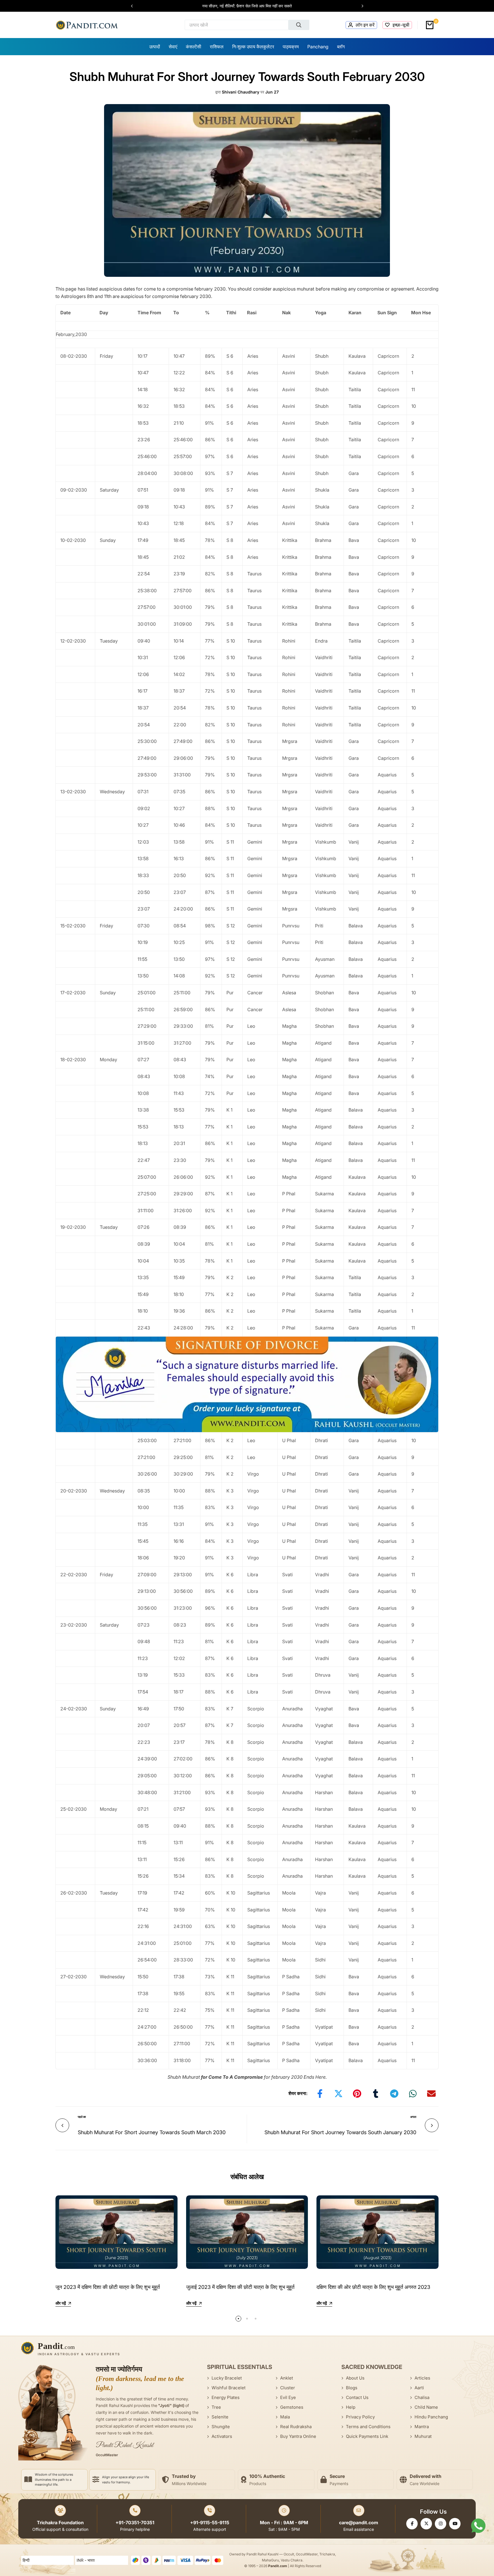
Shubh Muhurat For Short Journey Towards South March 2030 (152, 2132)
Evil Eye (288, 2397)
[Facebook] (412, 2524)
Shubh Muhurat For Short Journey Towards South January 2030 (340, 2132)
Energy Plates (226, 2397)
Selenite (220, 2417)
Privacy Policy (360, 2417)
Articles (422, 2378)
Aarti (419, 2388)
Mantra (422, 2427)
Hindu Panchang (431, 2417)
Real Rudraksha (296, 2427)
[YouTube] (455, 2524)
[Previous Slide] (135, 6)
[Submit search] (299, 25)
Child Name (426, 2407)
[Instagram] (441, 2524)
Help (351, 2407)
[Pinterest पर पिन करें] (357, 2094)
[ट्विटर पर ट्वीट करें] (338, 2094)
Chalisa (422, 2397)
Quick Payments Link (367, 2436)
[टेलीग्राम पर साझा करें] (394, 2094)
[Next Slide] (360, 6)
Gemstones (292, 2407)
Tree (216, 2407)
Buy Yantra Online (298, 2436)
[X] (426, 2524)
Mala (285, 2417)
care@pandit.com (359, 2523)
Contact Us (357, 2397)
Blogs (352, 2388)
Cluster (288, 2388)
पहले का (82, 2117)
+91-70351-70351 (135, 2523)
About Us (355, 2378)
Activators (222, 2436)
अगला (413, 2117)
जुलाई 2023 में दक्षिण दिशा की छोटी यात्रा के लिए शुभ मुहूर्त (240, 2287)
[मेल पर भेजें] (431, 2094)
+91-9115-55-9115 (210, 2523)
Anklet (287, 2378)
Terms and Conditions (368, 2427)
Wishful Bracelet (229, 2388)
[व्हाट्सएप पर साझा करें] (413, 2094)
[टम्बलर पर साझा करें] (376, 2094)
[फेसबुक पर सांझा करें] (320, 2094)
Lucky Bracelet (227, 2378)
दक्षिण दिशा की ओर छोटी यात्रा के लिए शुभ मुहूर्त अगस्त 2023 (373, 2287)
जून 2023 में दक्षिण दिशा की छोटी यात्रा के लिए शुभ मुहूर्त (108, 2287)
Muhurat (423, 2436)
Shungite (221, 2427)
